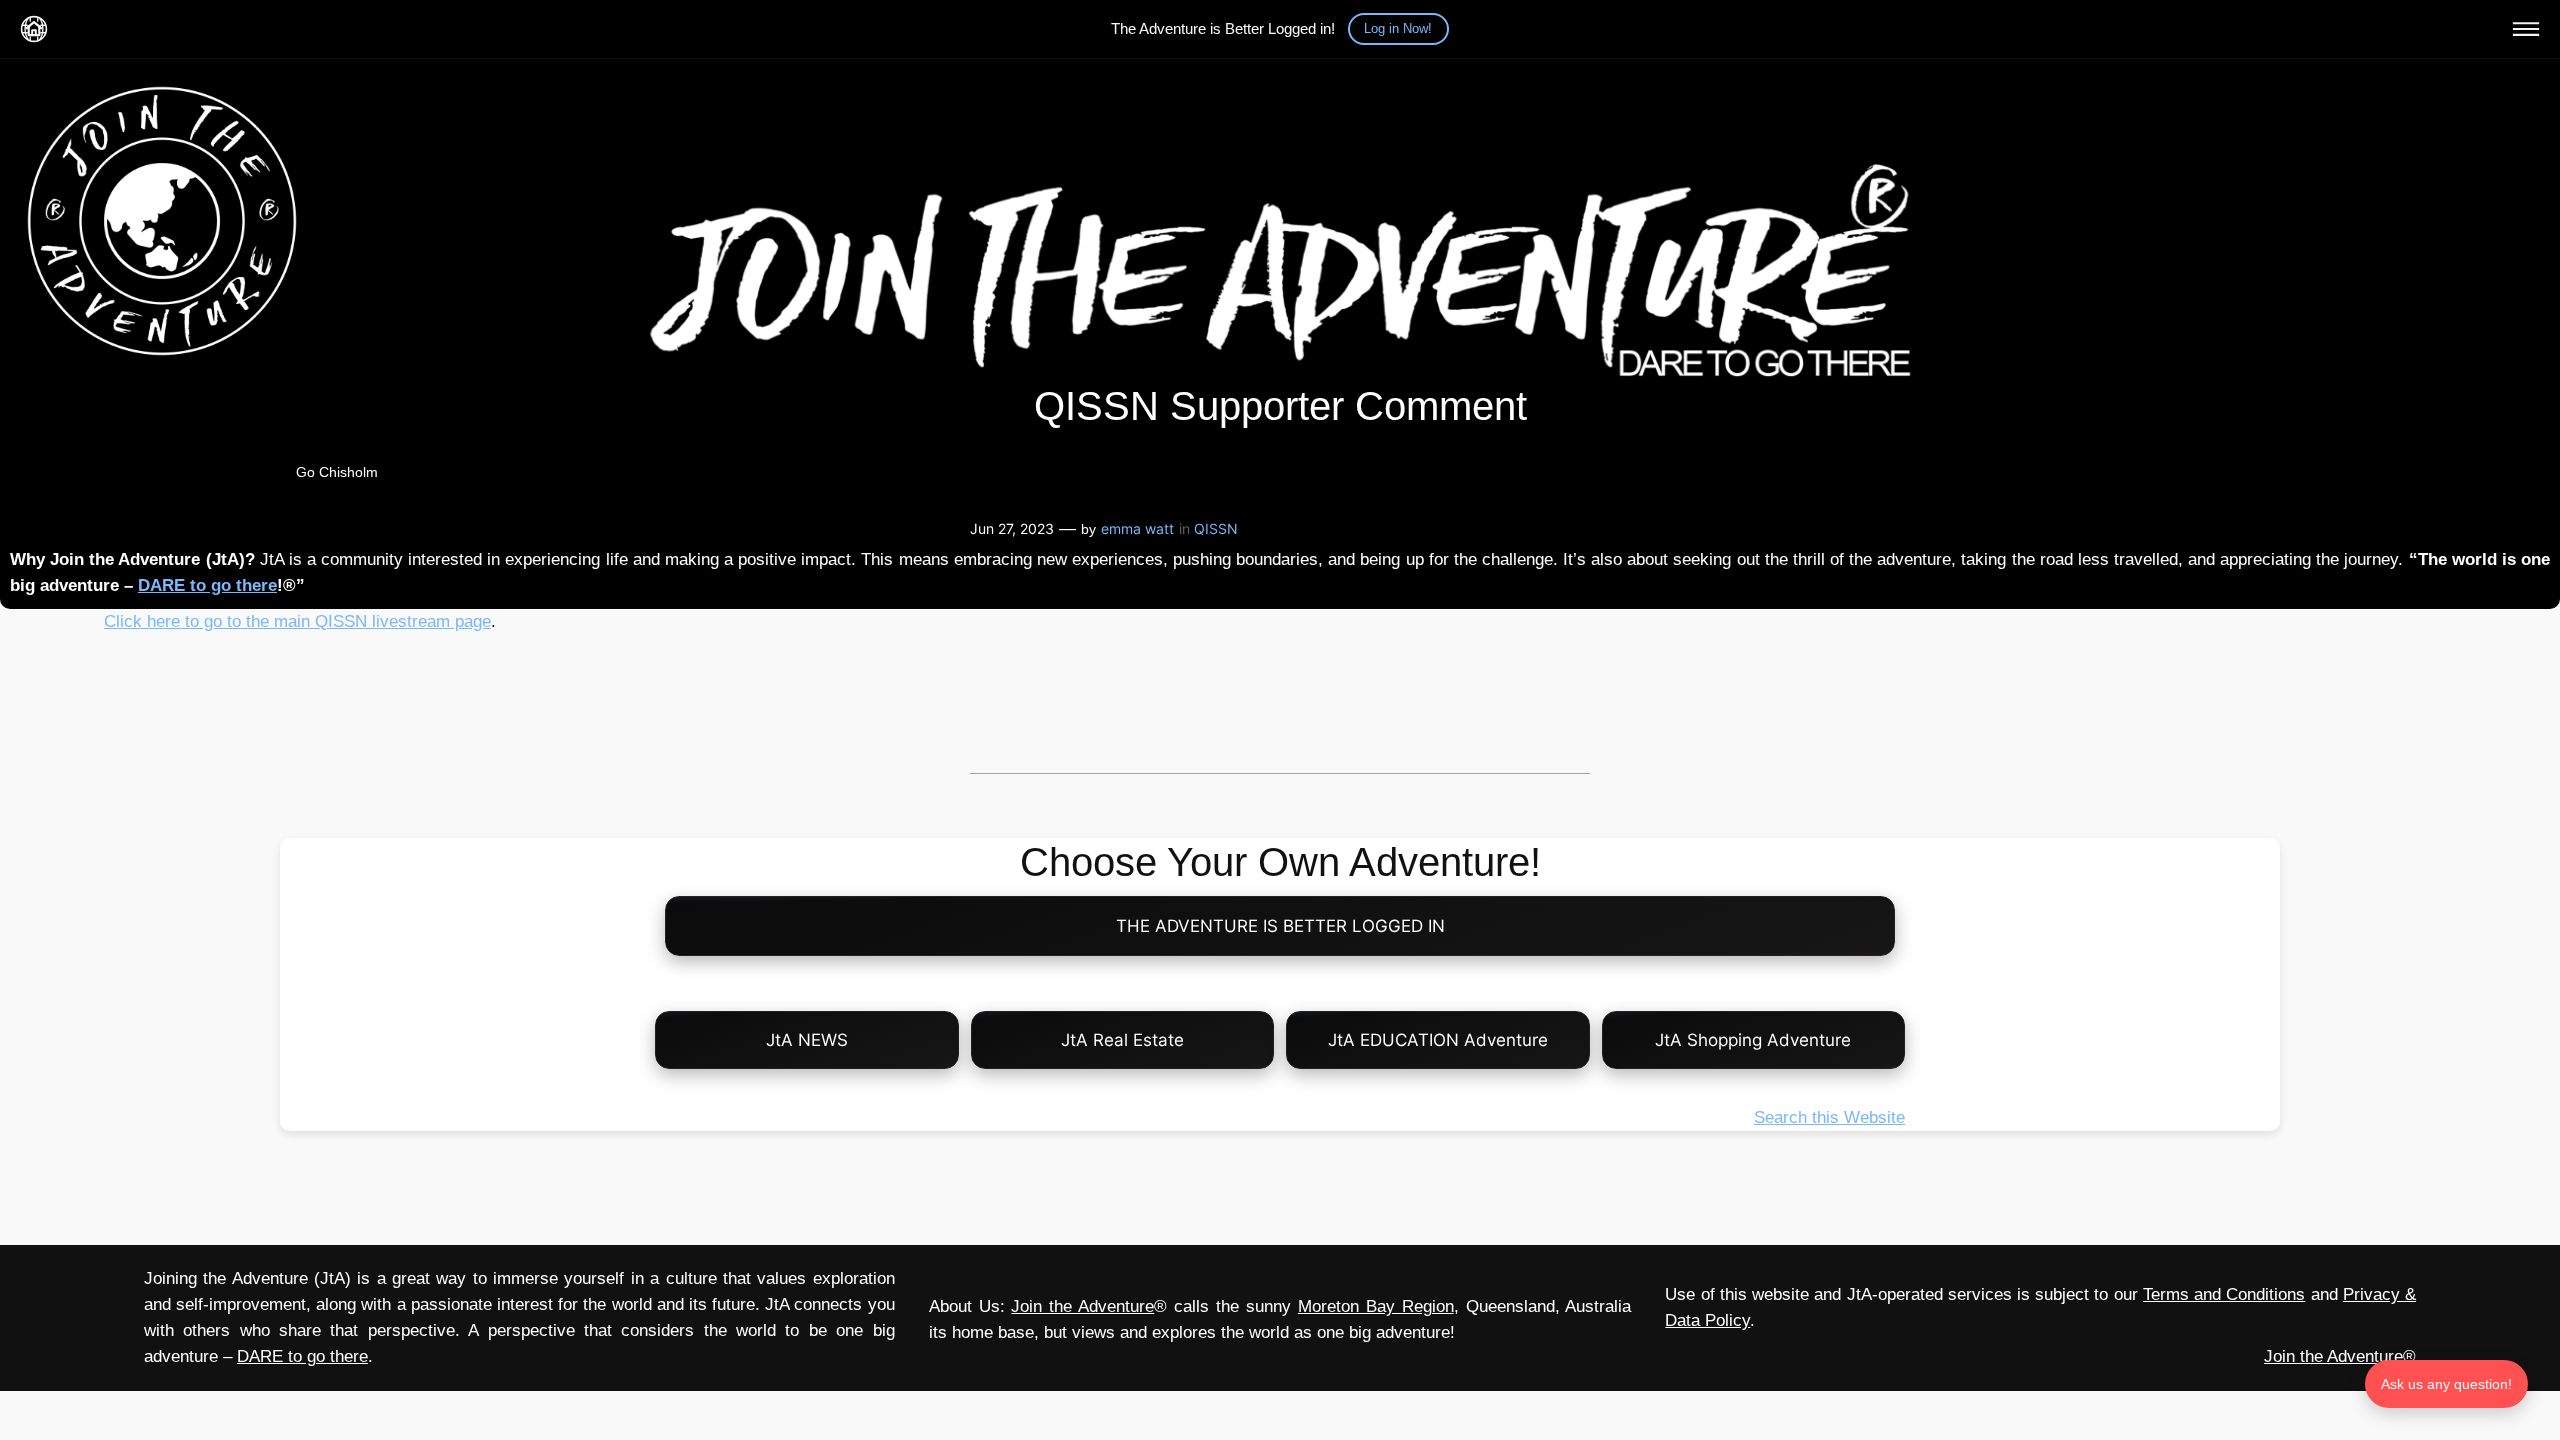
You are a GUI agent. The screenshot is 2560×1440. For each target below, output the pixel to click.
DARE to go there (207, 585)
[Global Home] (34, 29)
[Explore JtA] (2526, 29)
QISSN (1216, 528)
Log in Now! (1398, 28)
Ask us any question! (2446, 1384)
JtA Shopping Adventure (1753, 1040)
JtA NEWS (807, 1040)
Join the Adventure (1082, 1306)
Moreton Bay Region (1376, 1306)
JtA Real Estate (1122, 1040)
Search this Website (1829, 1117)
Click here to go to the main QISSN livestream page (297, 621)
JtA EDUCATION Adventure (1438, 1040)
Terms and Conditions (2224, 1294)
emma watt (1137, 528)
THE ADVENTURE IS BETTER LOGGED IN (1280, 926)
